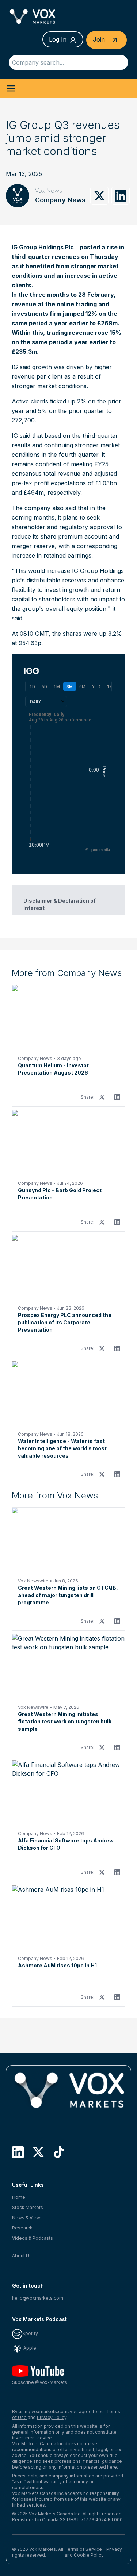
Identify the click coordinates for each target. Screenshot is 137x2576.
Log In (58, 39)
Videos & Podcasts (33, 2238)
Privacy (114, 2549)
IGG (31, 671)
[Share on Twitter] (99, 196)
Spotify (30, 2333)
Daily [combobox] (35, 701)
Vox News (49, 191)
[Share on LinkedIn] (121, 196)
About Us (22, 2256)
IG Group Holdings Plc (43, 247)
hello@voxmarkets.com (38, 2298)
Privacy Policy (52, 2417)
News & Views (27, 2218)
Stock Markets (28, 2207)
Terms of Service (83, 2549)
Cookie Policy (89, 2555)
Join (100, 39)
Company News (60, 200)
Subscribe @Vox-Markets (40, 2382)
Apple (29, 2348)
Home (19, 2197)
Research (22, 2228)
